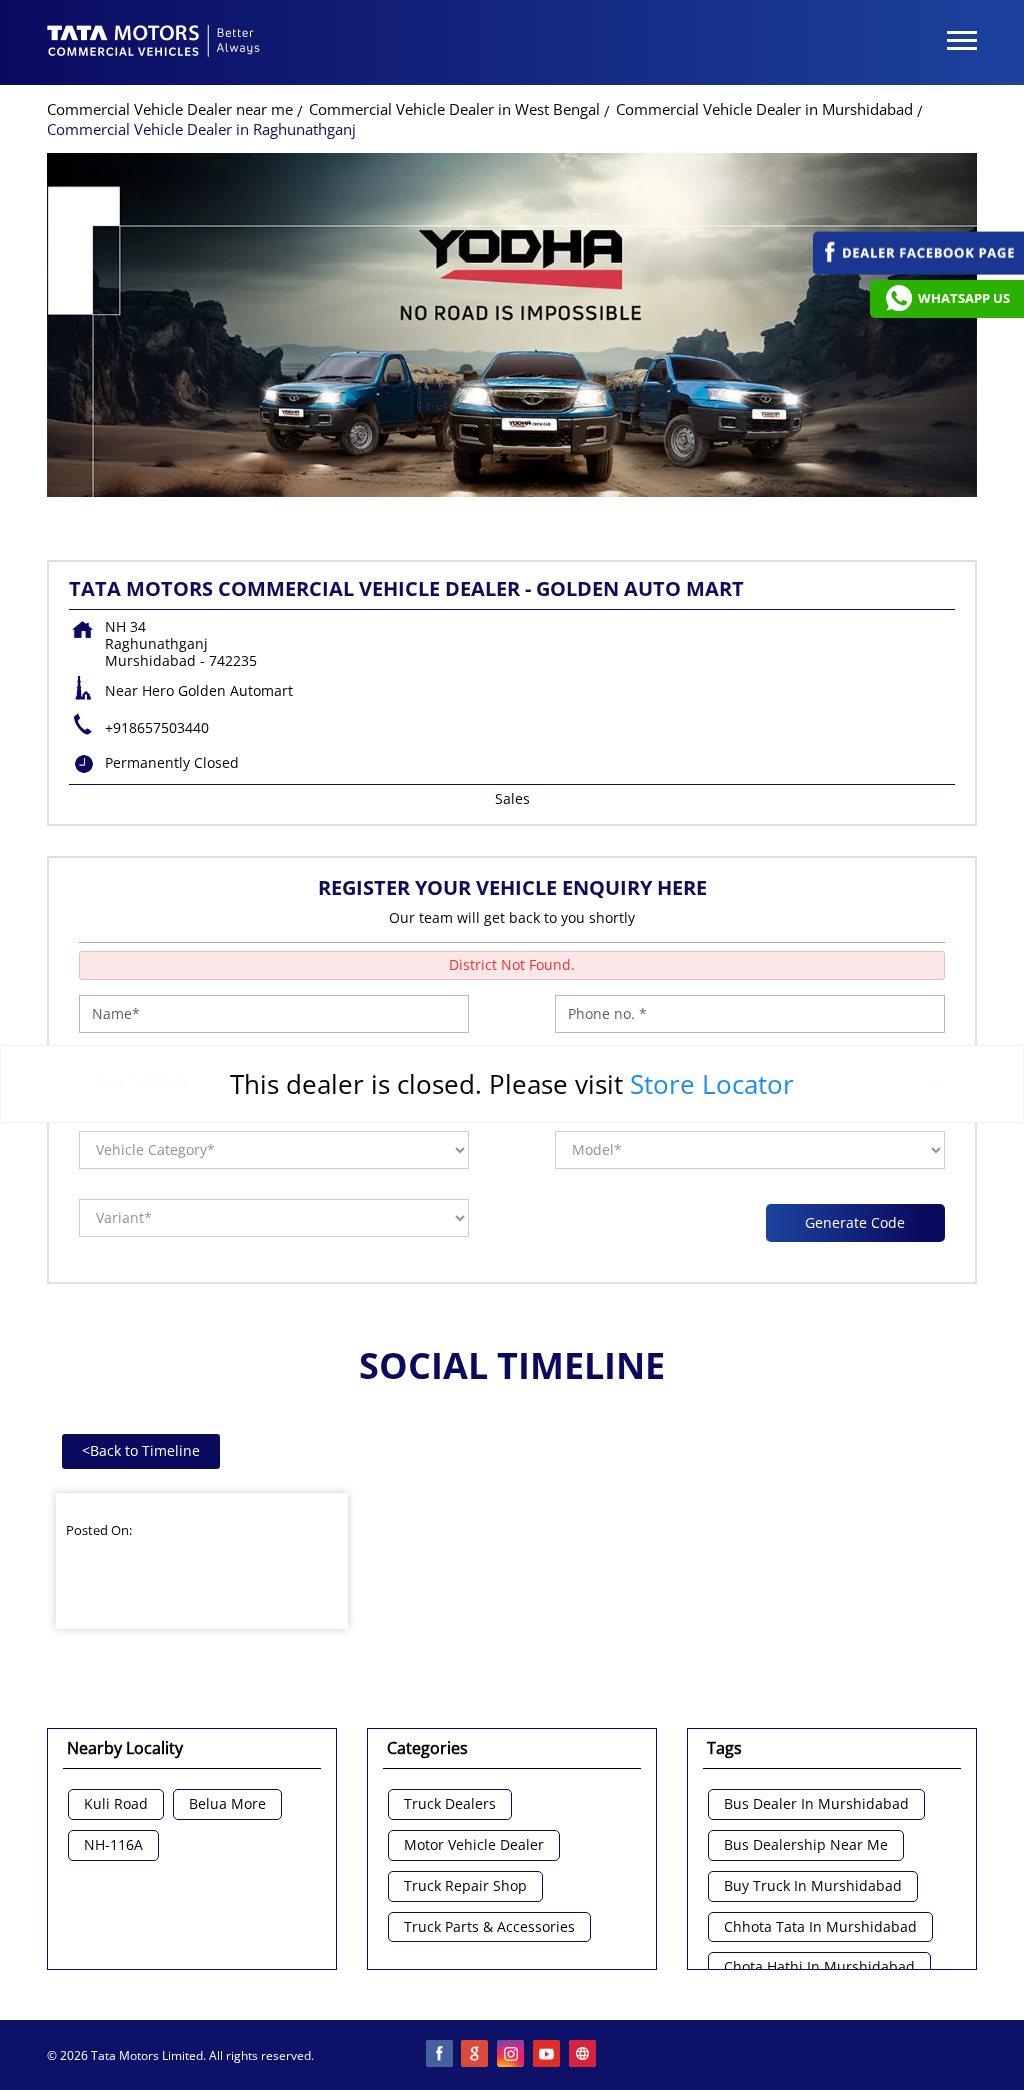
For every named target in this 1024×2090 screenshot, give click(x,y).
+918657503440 (157, 727)
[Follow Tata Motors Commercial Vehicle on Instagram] (512, 2055)
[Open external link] (918, 269)
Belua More (227, 1804)
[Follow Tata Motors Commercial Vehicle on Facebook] (440, 2055)
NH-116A (113, 1845)
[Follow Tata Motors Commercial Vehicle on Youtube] (548, 2055)
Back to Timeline (141, 1450)
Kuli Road (116, 1804)
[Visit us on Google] (476, 2055)
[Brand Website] (584, 2055)
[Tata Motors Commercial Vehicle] (154, 43)
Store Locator (712, 1084)
